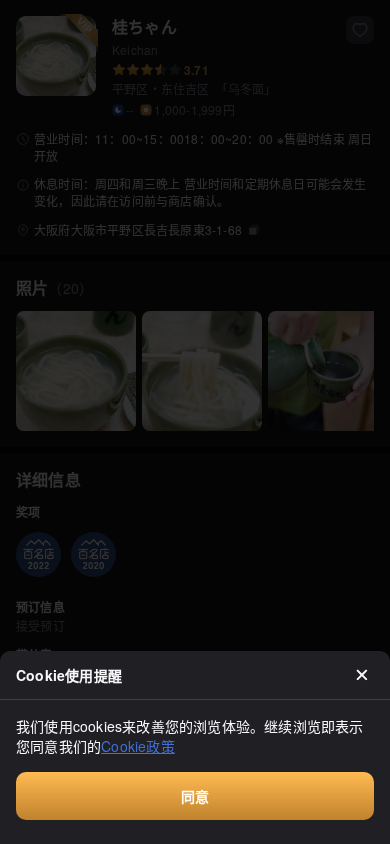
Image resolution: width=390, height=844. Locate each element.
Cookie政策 (138, 746)
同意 (195, 796)
